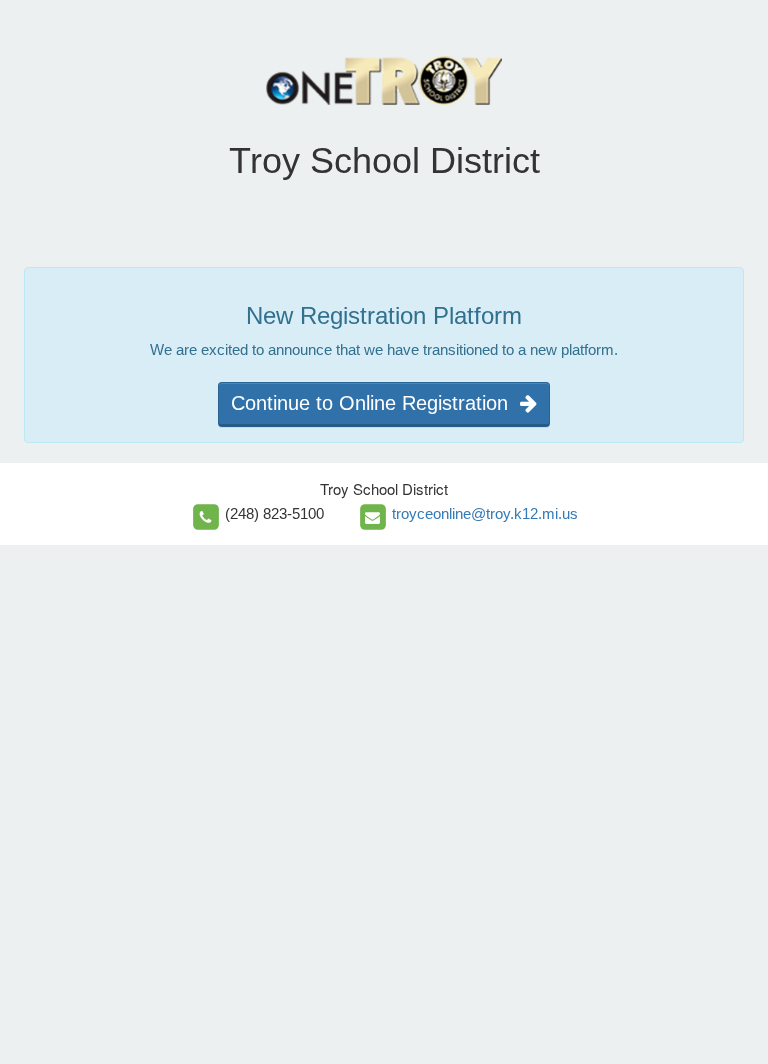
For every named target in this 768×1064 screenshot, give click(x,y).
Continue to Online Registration (375, 403)
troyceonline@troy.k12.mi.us (485, 513)
